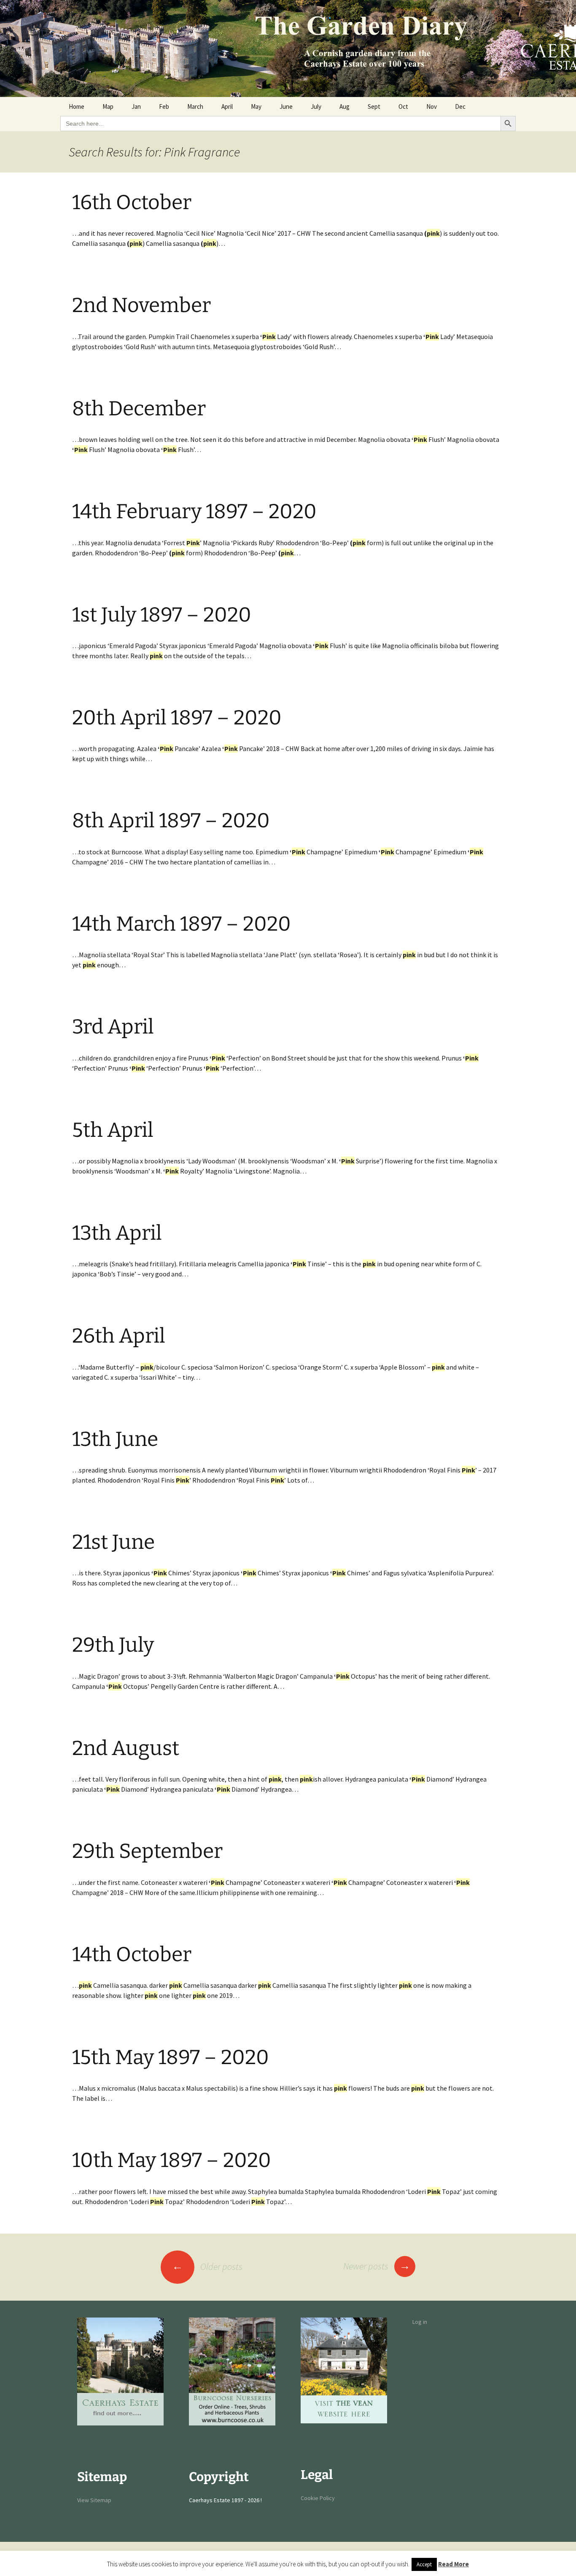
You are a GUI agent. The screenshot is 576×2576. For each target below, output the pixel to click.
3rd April (113, 1027)
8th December (139, 409)
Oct (403, 106)
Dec (460, 106)
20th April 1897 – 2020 (177, 718)
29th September (147, 1851)
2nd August (126, 1748)
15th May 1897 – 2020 (171, 2057)
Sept (374, 106)
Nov (432, 106)
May (256, 106)
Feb (164, 106)
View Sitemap (94, 2500)
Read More (454, 2564)
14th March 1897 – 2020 (182, 924)
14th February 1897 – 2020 (194, 511)
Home (77, 106)
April (227, 106)
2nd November (141, 305)
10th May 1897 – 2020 (172, 2160)
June (286, 106)
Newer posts (377, 2266)
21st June (113, 1542)
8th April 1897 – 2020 (171, 821)
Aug (345, 106)
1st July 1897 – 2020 (162, 615)
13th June (115, 1439)
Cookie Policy (318, 2498)
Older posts (207, 2266)
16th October (132, 202)
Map (108, 106)
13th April (117, 1233)
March (195, 106)
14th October (132, 1954)
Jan (136, 106)
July (316, 106)
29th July (113, 1645)
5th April (113, 1130)
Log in (420, 2322)
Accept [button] (424, 2564)
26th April (119, 1336)
